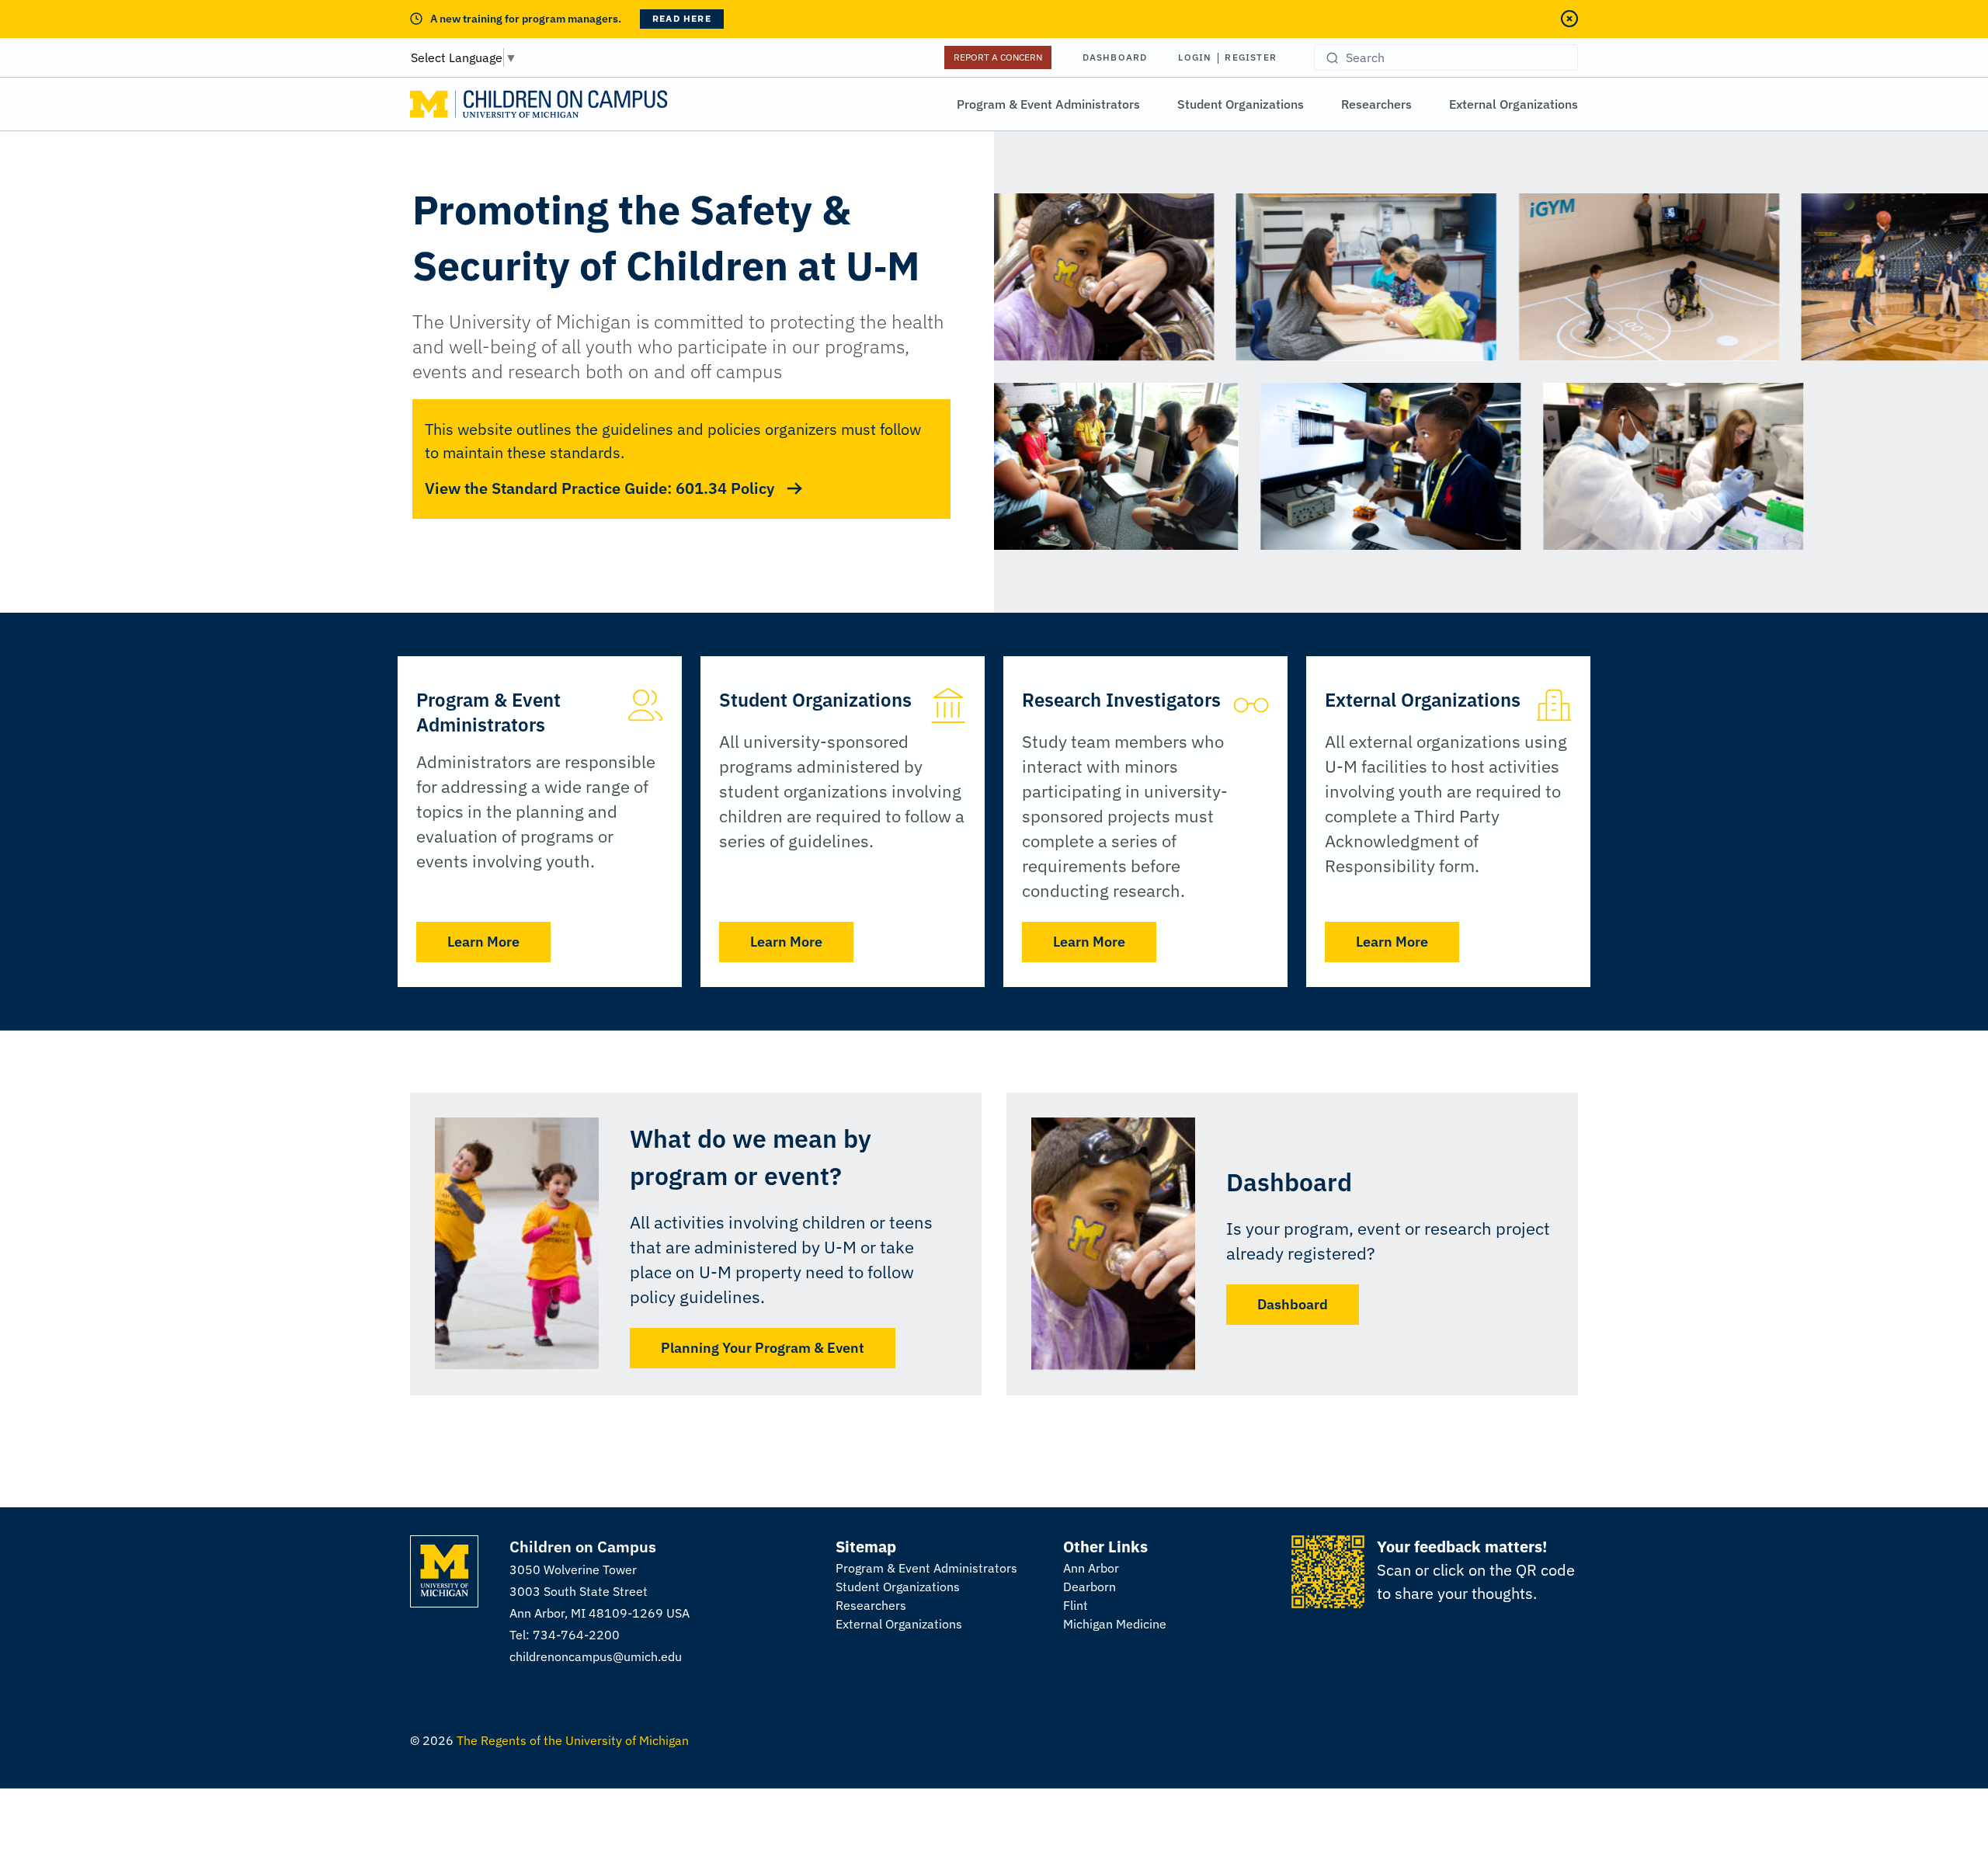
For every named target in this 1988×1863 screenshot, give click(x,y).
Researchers (1376, 104)
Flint (1076, 1605)
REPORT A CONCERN (998, 57)
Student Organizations (1241, 104)
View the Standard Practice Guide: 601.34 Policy (600, 488)
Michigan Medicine (1115, 1624)
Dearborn (1090, 1587)
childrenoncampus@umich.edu (596, 1656)
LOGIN (1195, 57)
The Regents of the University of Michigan (573, 1740)
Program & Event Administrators (1048, 104)
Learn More (483, 942)
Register (1251, 57)
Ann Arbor (1091, 1568)
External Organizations (1514, 104)
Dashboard (1115, 57)
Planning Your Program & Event (763, 1348)
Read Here (682, 18)
